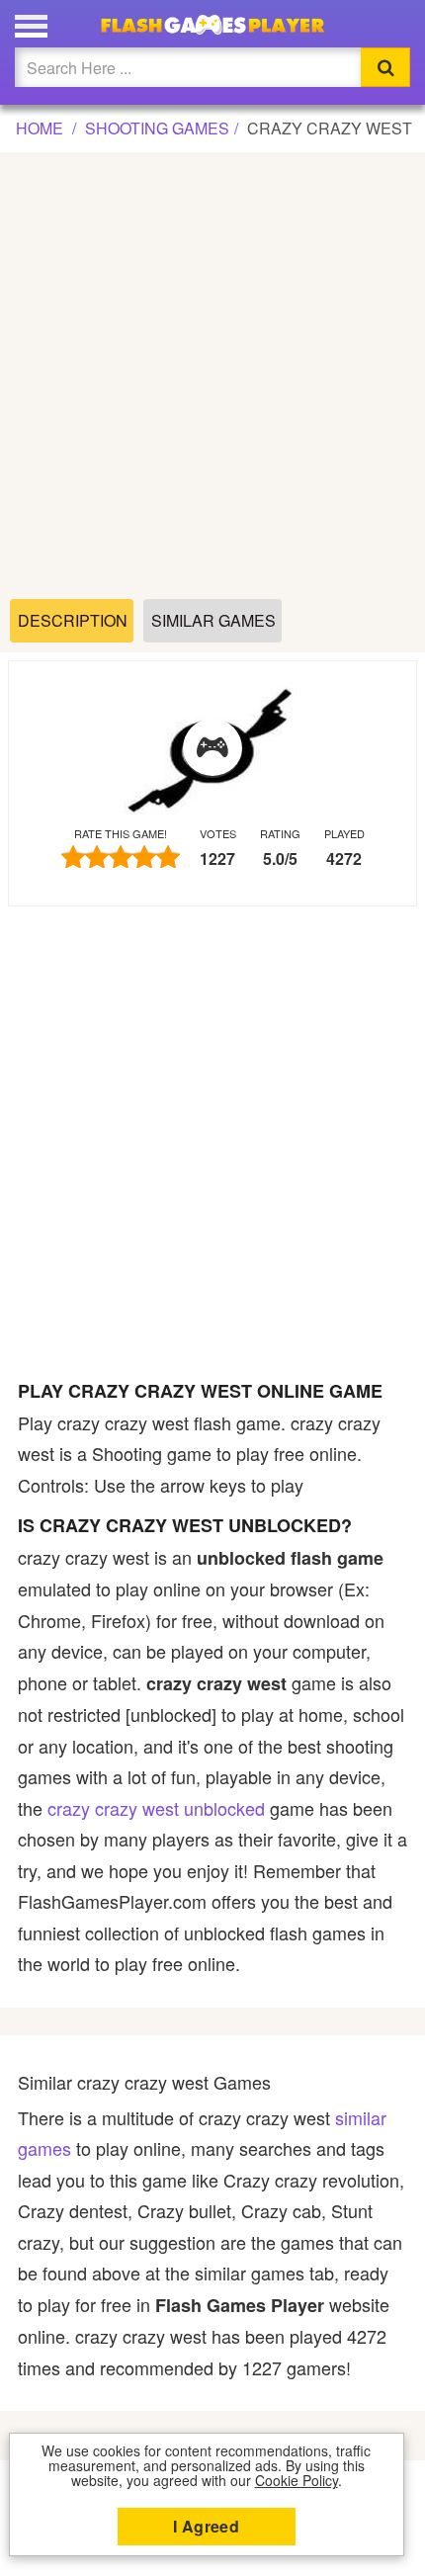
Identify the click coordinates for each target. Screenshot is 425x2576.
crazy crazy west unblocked (156, 1808)
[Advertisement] (212, 377)
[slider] (121, 857)
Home (40, 128)
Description (73, 620)
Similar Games (213, 620)
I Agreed (206, 2526)
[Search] (385, 67)
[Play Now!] (212, 748)
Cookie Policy (297, 2480)
